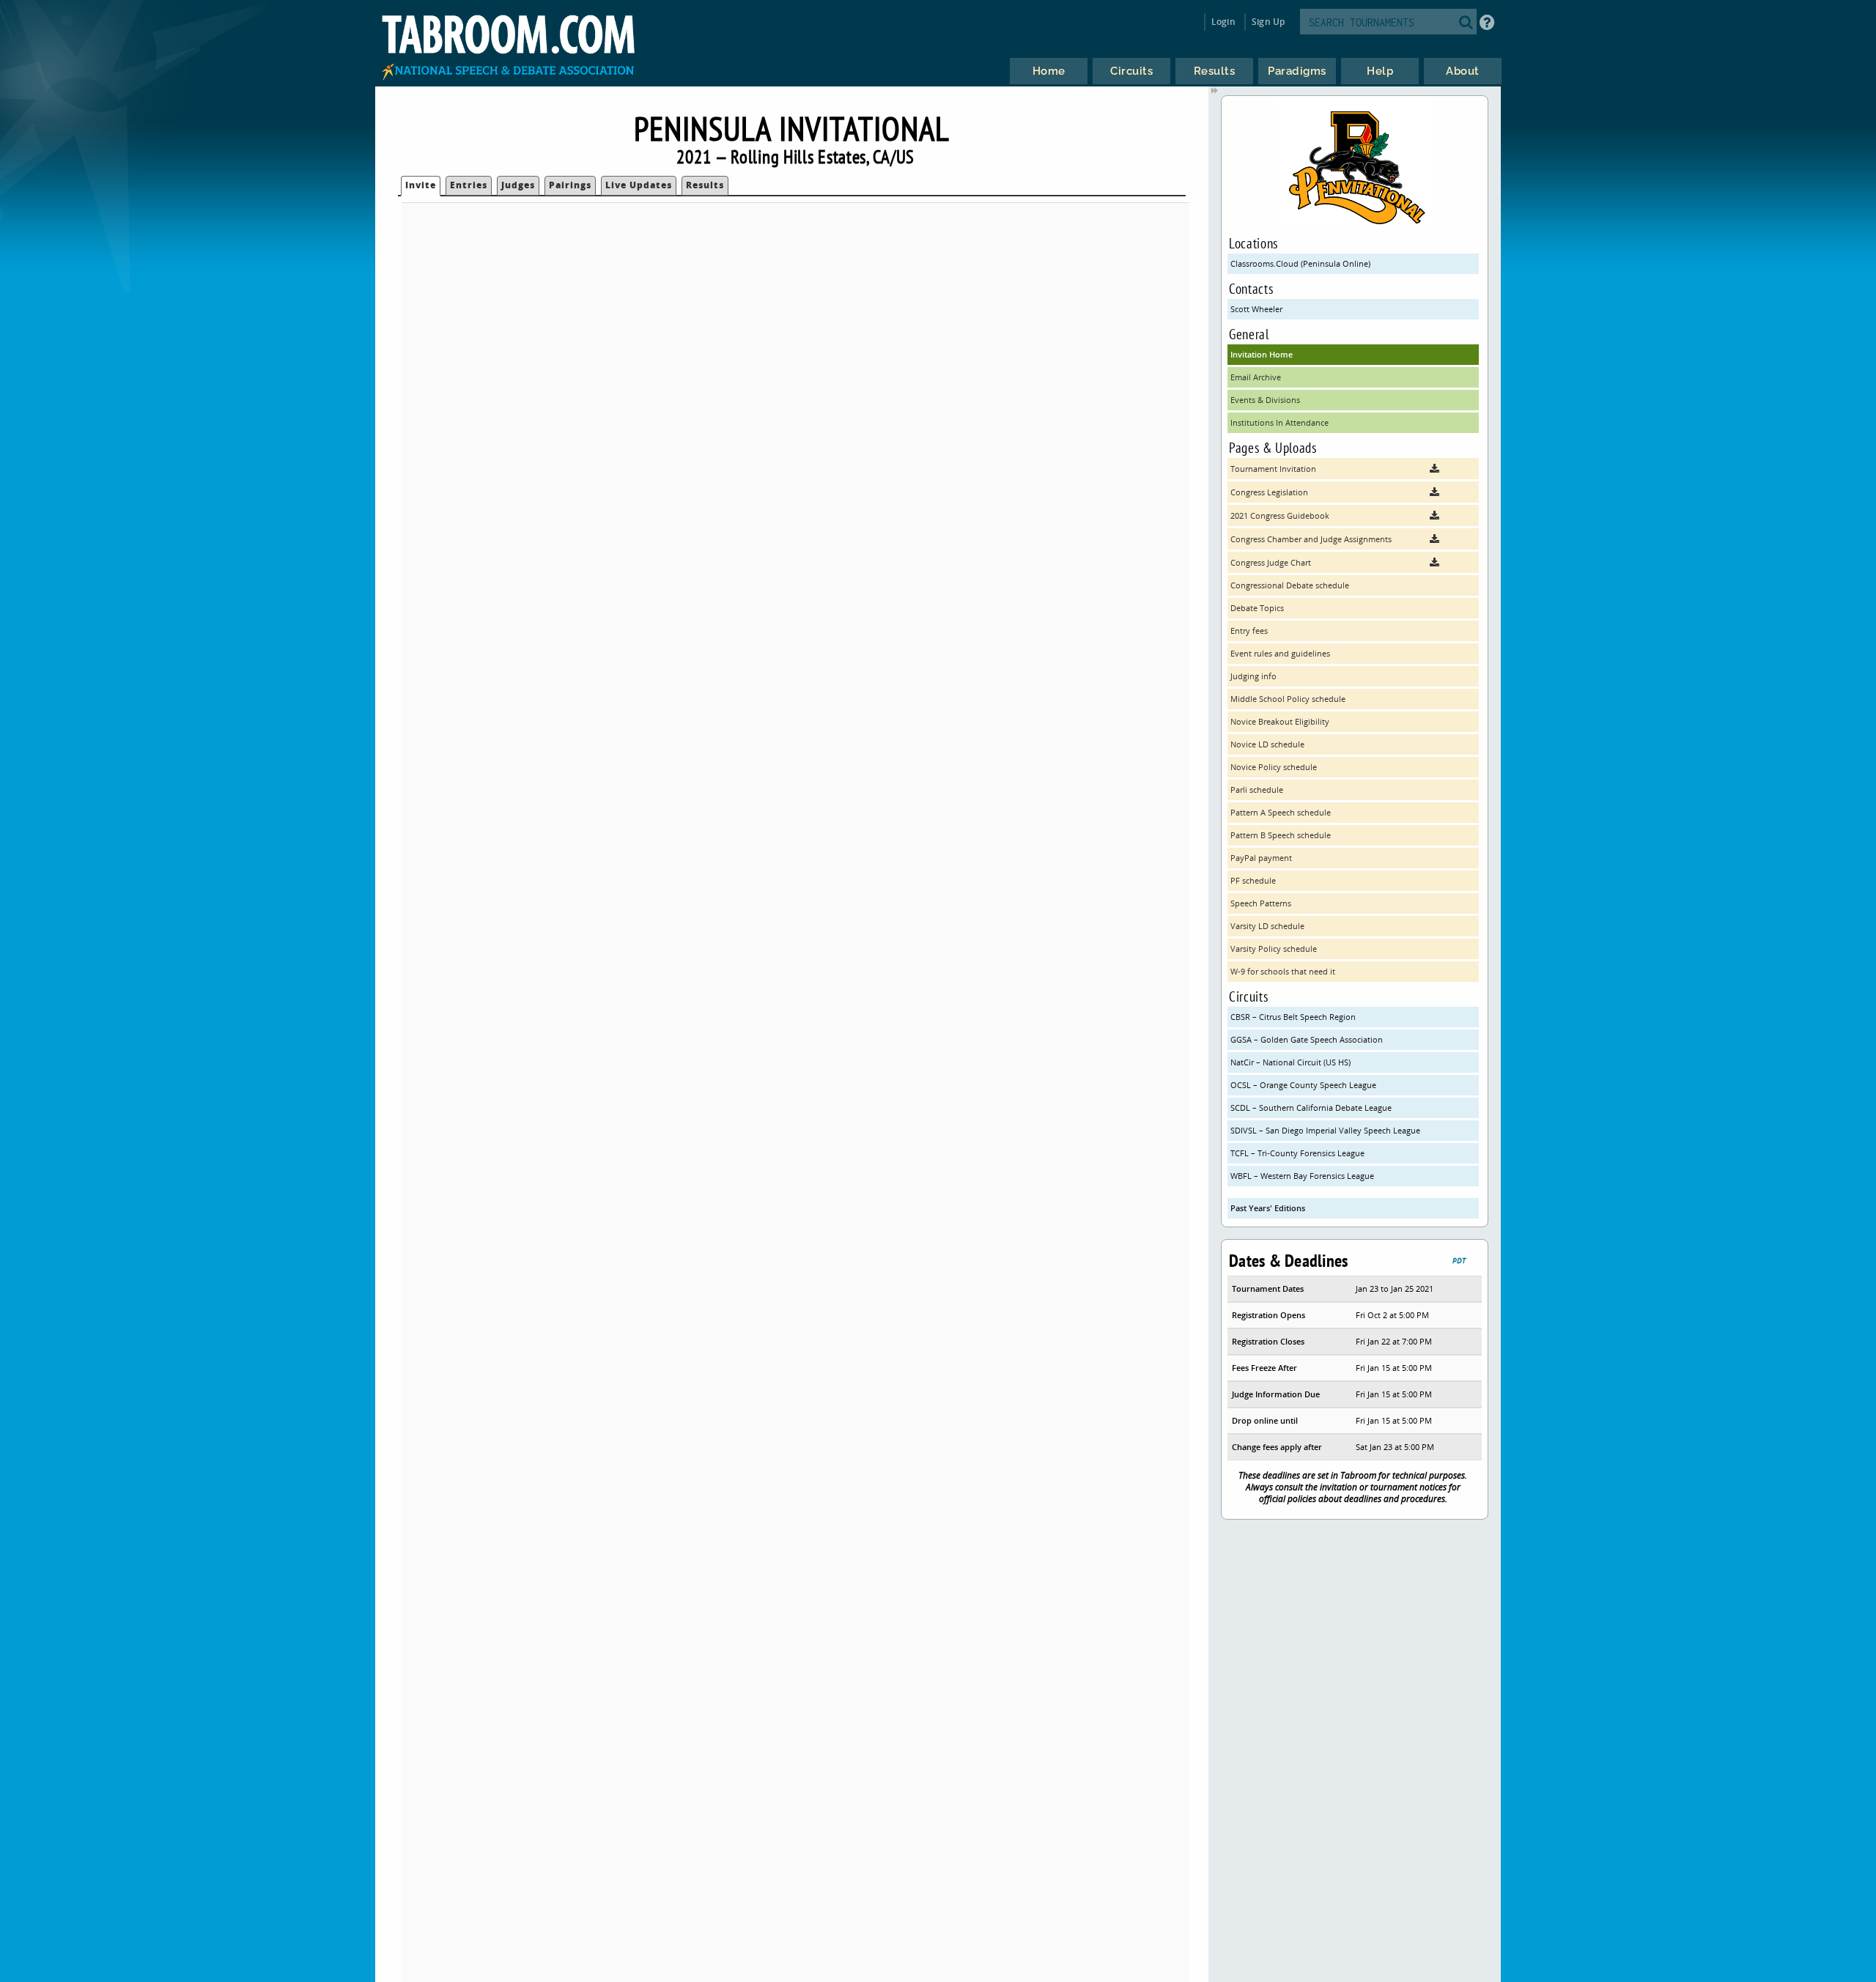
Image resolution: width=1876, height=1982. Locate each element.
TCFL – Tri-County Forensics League (1297, 1153)
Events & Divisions (1265, 400)
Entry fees (1249, 631)
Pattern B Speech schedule (1281, 835)
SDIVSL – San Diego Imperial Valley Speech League (1325, 1130)
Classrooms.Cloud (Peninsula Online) (1300, 263)
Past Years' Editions (1268, 1208)
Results (705, 185)
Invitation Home (1262, 354)
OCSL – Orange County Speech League (1303, 1085)
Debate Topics (1257, 608)
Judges (518, 185)
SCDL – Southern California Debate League (1311, 1108)
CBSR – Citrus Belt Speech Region (1293, 1017)
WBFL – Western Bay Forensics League (1302, 1176)
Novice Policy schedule (1274, 767)
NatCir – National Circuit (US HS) (1290, 1062)
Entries (469, 185)
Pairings (570, 185)
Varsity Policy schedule (1274, 949)
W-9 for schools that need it (1283, 971)
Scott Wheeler (1256, 309)
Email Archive (1256, 377)
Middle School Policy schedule (1288, 699)
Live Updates (639, 185)
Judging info (1253, 676)
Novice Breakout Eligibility (1280, 721)
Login (1223, 22)
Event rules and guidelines (1280, 653)
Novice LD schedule (1267, 744)
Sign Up (1268, 22)
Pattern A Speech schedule (1281, 812)
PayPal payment (1261, 858)
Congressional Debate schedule (1290, 585)
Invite (421, 185)
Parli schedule (1257, 790)
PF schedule (1253, 880)
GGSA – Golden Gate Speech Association (1307, 1039)
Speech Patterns (1261, 903)
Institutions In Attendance (1279, 422)
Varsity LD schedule (1267, 926)
